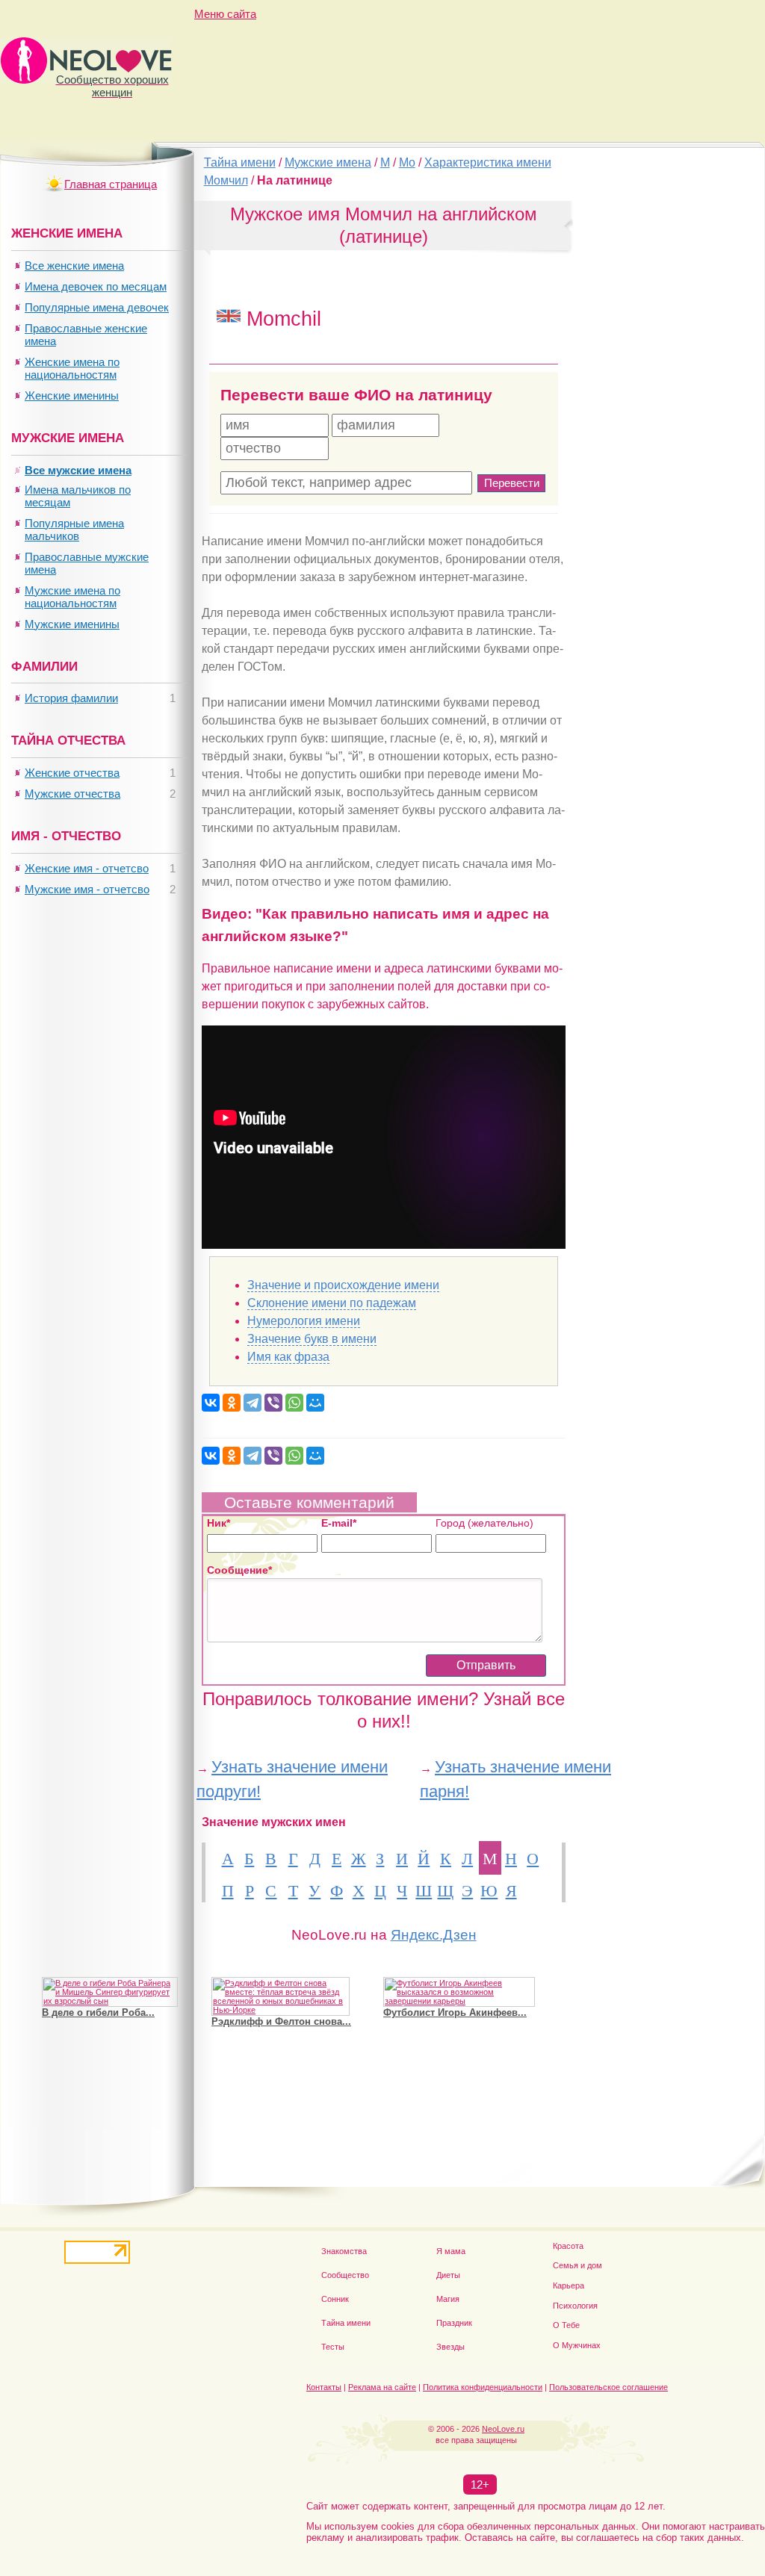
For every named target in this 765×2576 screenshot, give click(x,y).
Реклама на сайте (382, 2387)
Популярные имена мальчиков (74, 530)
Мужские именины (72, 624)
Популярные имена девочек (97, 307)
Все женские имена (74, 266)
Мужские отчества (72, 794)
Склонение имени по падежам (332, 1303)
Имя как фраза (288, 1357)
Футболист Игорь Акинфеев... (455, 2012)
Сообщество (345, 2275)
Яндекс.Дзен (434, 1935)
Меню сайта (225, 14)
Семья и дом (577, 2265)
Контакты (324, 2387)
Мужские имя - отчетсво (87, 889)
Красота (568, 2246)
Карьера (569, 2285)
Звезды (450, 2347)
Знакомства (344, 2251)
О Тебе (566, 2325)
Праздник (454, 2323)
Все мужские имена (78, 470)
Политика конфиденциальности (483, 2387)
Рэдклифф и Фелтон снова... (281, 2021)
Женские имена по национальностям (72, 368)
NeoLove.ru (503, 2429)
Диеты (448, 2275)
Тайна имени (346, 2323)
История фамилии (71, 698)
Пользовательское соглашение (608, 2387)
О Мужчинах (577, 2345)
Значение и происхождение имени (343, 1285)
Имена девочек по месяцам (96, 286)
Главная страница (111, 184)
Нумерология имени (304, 1321)
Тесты (333, 2347)
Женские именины (72, 395)
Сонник (335, 2299)
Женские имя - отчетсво (87, 868)
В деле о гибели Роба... (98, 2012)
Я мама (451, 2251)
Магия (448, 2299)
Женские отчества (72, 773)
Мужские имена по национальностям (72, 597)
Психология (575, 2306)
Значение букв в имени (312, 1339)
